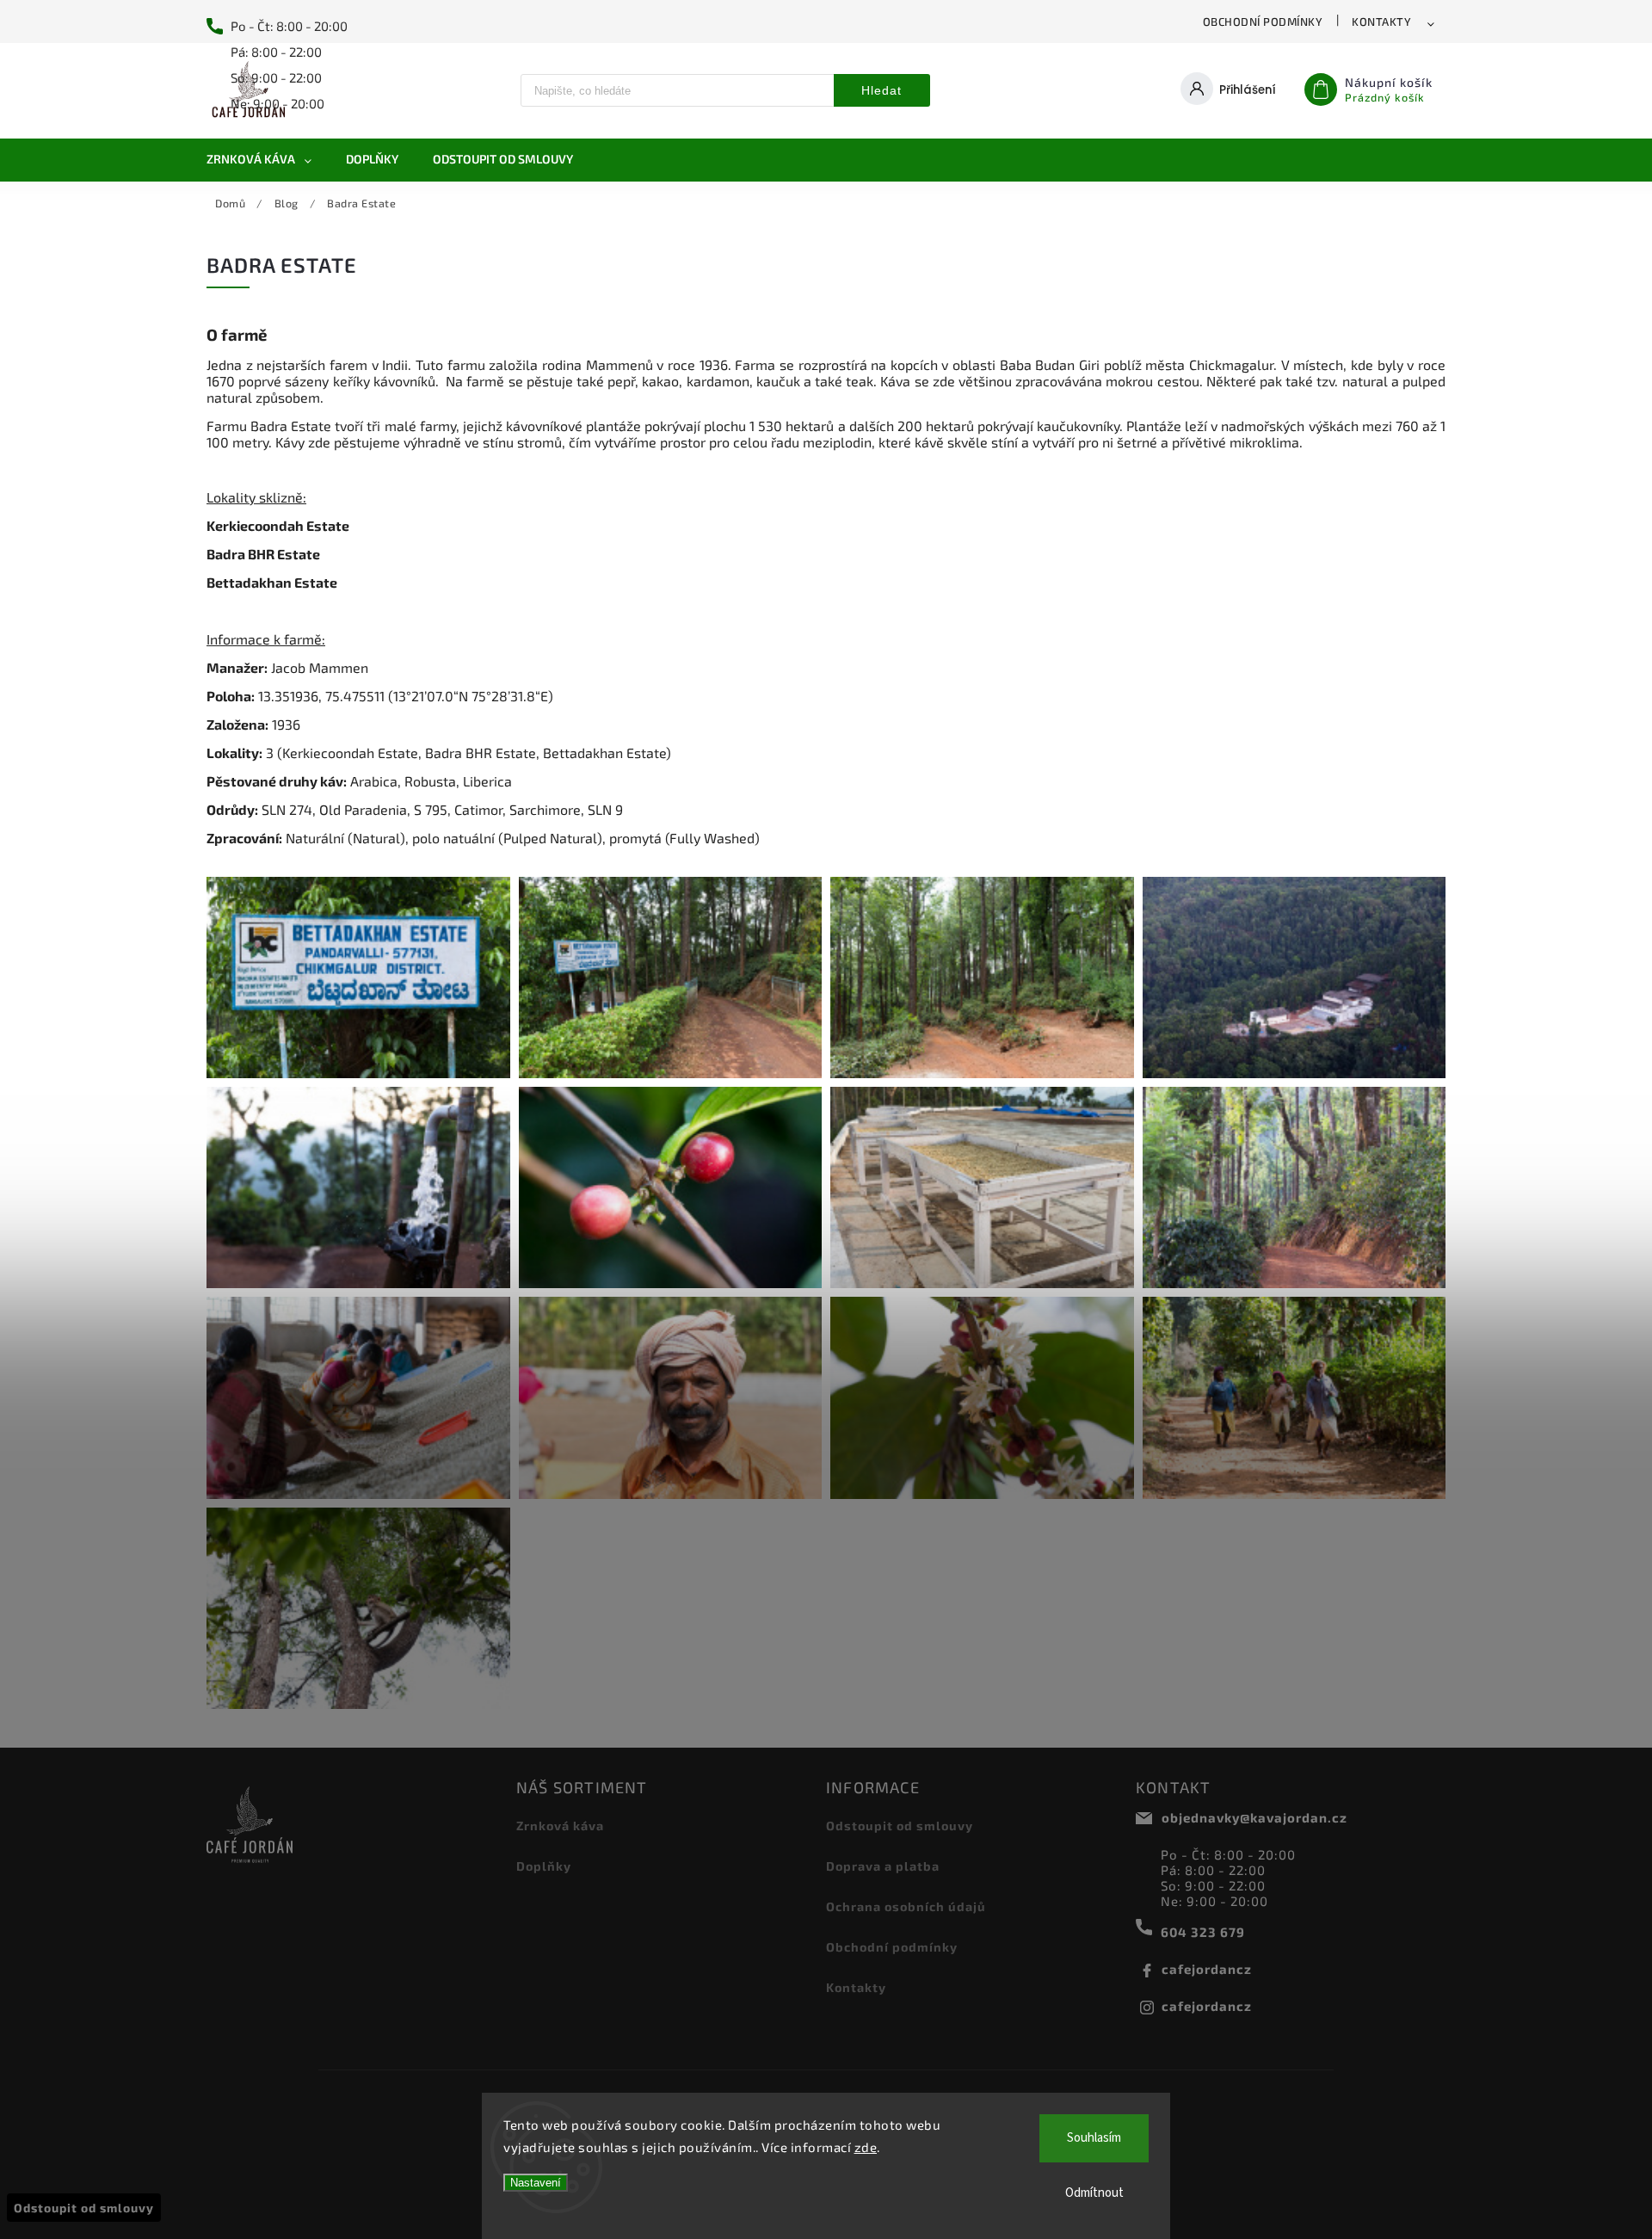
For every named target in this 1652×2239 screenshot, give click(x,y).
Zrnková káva (560, 1826)
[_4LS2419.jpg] (358, 1397)
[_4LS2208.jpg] (1294, 1187)
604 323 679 (1203, 1932)
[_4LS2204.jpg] (982, 1187)
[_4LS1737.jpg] (982, 978)
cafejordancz (1207, 1969)
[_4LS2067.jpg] (1294, 978)
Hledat (881, 90)
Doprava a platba (883, 1866)
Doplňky (544, 1866)
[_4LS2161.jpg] (671, 1187)
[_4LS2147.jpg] (358, 1187)
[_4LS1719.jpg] (671, 978)
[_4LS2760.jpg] (671, 1397)
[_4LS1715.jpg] (358, 978)
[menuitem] (268, 159)
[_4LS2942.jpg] (358, 1608)
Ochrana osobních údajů (906, 1906)
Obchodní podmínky (1263, 22)
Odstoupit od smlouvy (900, 1826)
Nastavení (536, 2183)
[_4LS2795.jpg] (982, 1397)
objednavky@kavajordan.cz (1254, 1817)
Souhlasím (1094, 2138)
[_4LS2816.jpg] (1294, 1397)
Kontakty (1381, 22)
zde (866, 2147)
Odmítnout (1094, 2193)
